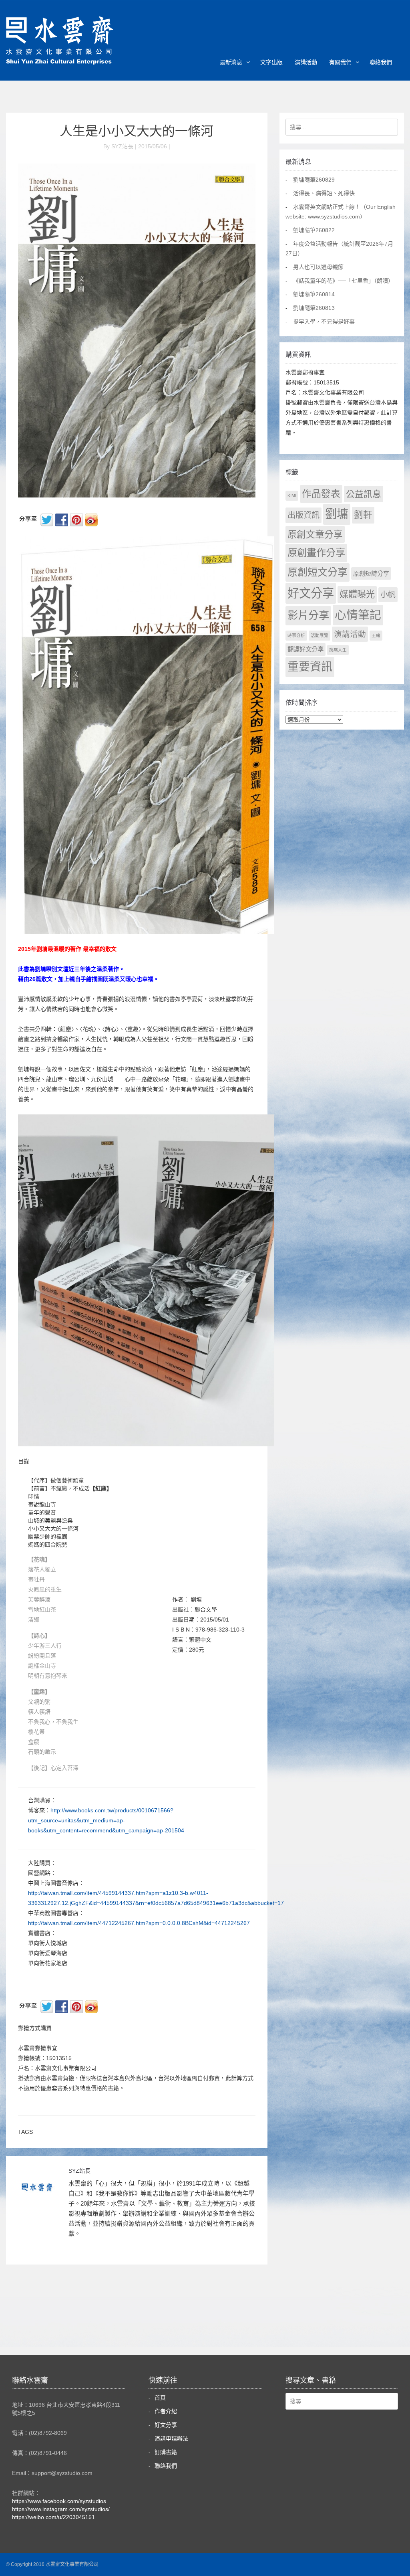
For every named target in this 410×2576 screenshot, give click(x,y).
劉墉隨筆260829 (314, 180)
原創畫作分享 (316, 553)
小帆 (388, 595)
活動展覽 (320, 635)
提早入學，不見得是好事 (324, 321)
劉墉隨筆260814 (314, 294)
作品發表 (321, 494)
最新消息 (231, 62)
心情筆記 (358, 615)
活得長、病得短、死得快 (324, 193)
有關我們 (340, 62)
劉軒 (363, 515)
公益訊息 (364, 494)
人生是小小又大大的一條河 (137, 131)
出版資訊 (303, 515)
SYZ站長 (79, 2171)
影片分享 (308, 615)
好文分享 (311, 593)
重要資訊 (310, 667)
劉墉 (337, 514)
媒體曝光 (357, 594)
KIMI (292, 495)
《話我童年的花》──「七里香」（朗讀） (343, 281)
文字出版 (271, 62)
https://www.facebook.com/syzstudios (59, 2501)
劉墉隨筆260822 (314, 230)
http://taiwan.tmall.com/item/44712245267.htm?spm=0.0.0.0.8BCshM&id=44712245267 (139, 1923)
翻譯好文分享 (305, 649)
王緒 (376, 635)
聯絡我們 (381, 62)
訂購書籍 (166, 2452)
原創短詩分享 (371, 573)
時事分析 (296, 635)
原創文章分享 (315, 534)
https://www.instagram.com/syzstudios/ (61, 2509)
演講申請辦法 (171, 2439)
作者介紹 (166, 2411)
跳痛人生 (338, 650)
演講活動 (306, 62)
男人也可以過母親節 (318, 267)
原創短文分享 (318, 572)
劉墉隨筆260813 (314, 308)
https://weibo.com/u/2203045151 (53, 2517)
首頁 (160, 2398)
